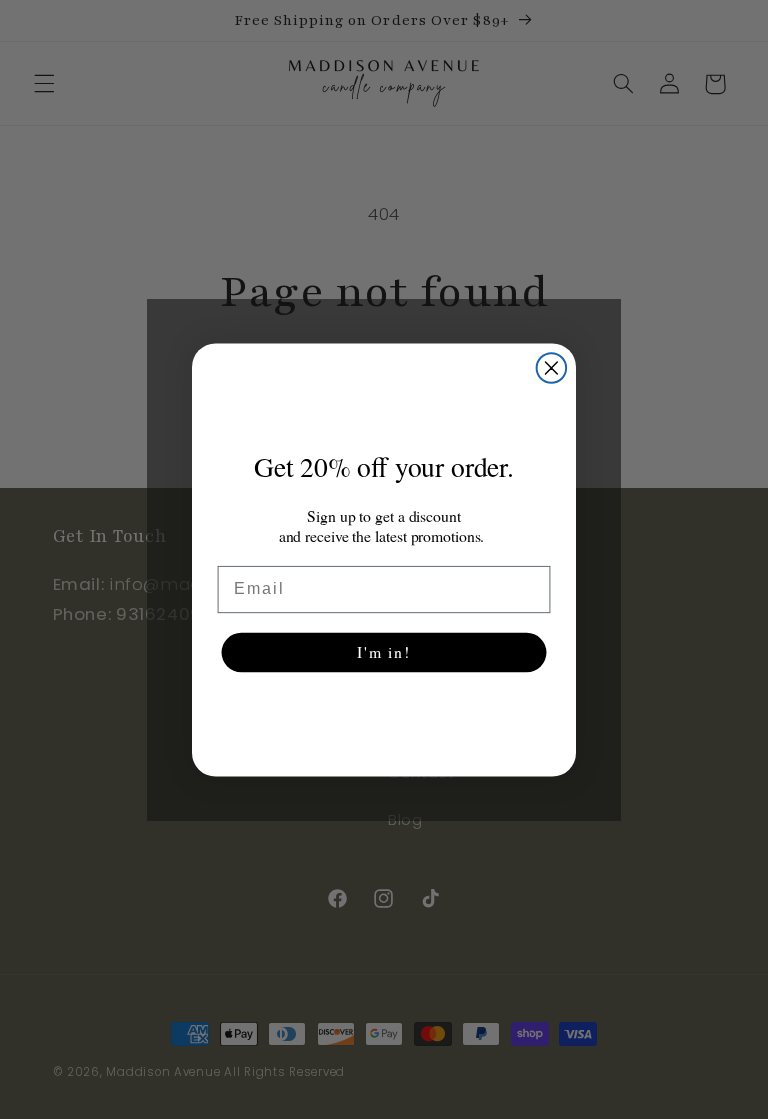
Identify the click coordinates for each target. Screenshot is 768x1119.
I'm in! (384, 651)
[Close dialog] (552, 368)
